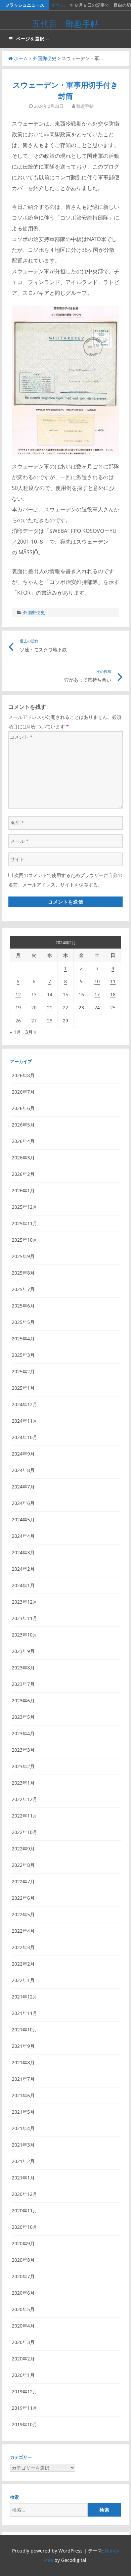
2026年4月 (23, 1141)
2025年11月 (25, 1223)
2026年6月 (23, 1108)
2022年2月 (23, 1964)
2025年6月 (23, 1306)
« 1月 (16, 1032)
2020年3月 (23, 2342)
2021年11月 (25, 2013)
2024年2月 (23, 1569)
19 (18, 1007)
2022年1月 (23, 1980)
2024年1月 (23, 1585)
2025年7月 (23, 1289)
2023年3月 (23, 1750)
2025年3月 (23, 1355)
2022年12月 (25, 1799)
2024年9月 (23, 1454)
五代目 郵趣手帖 (65, 24)
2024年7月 (23, 1487)
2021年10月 (25, 2030)
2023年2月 (23, 1766)
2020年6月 (23, 2293)
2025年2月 (23, 1371)
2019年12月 (25, 2391)
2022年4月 (23, 1931)
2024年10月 (25, 1437)
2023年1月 (23, 1783)
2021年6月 (23, 2095)
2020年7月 (23, 2276)
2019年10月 (25, 2424)
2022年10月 (25, 1832)
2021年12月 (25, 1997)
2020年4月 (23, 2326)
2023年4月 (23, 1733)
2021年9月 (23, 2046)
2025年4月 (23, 1339)
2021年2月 (23, 2161)
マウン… (59, 5)
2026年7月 (23, 1092)
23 (81, 1007)
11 (113, 981)
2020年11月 (25, 2211)
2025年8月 (23, 1273)
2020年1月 (23, 2375)
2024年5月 (23, 1520)
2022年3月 (23, 1947)
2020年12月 (25, 2194)
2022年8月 (23, 1865)
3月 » (31, 1032)
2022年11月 (25, 1816)
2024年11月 (25, 1421)
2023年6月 (23, 1700)
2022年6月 (23, 1898)
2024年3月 (23, 1552)
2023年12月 (25, 1602)
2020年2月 (23, 2359)
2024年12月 (25, 1404)
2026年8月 (23, 1075)
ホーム (21, 58)
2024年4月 (23, 1536)
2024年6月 (23, 1503)
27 (34, 1021)
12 (18, 994)
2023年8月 (23, 1668)
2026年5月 (23, 1125)
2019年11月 (25, 2408)
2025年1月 (23, 1388)
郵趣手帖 (85, 106)
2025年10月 (25, 1240)
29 (65, 1021)
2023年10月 (25, 1635)
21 (50, 1007)
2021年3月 (23, 2145)
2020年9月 (23, 2243)
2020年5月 (23, 2309)
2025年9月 (23, 1256)
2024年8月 (23, 1470)
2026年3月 (23, 1158)
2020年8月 (23, 2260)
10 (97, 981)
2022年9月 (23, 1849)
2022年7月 (23, 1881)
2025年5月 (23, 1322)
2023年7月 (23, 1684)
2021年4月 (23, 2128)
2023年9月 (23, 1651)
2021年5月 (23, 2112)
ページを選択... (33, 39)
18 (113, 994)
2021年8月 (23, 2062)
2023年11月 (25, 1618)
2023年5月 (23, 1717)
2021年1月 (23, 2178)
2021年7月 (23, 2079)
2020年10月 (25, 2227)
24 (97, 1007)
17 (97, 994)
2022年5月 (23, 1914)
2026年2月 (23, 1174)
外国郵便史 (45, 58)
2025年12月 (25, 1207)
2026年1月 (23, 1190)
